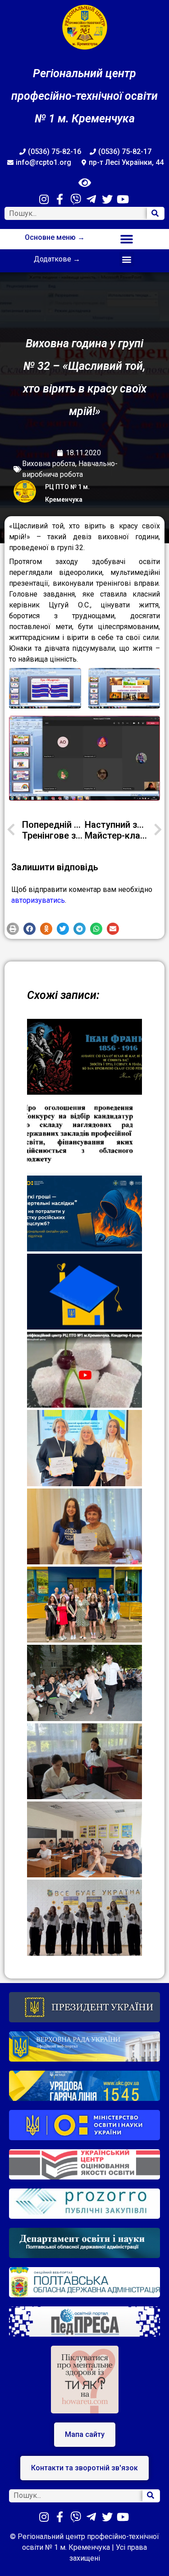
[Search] (155, 213)
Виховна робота (49, 464)
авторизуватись (38, 900)
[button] (127, 239)
